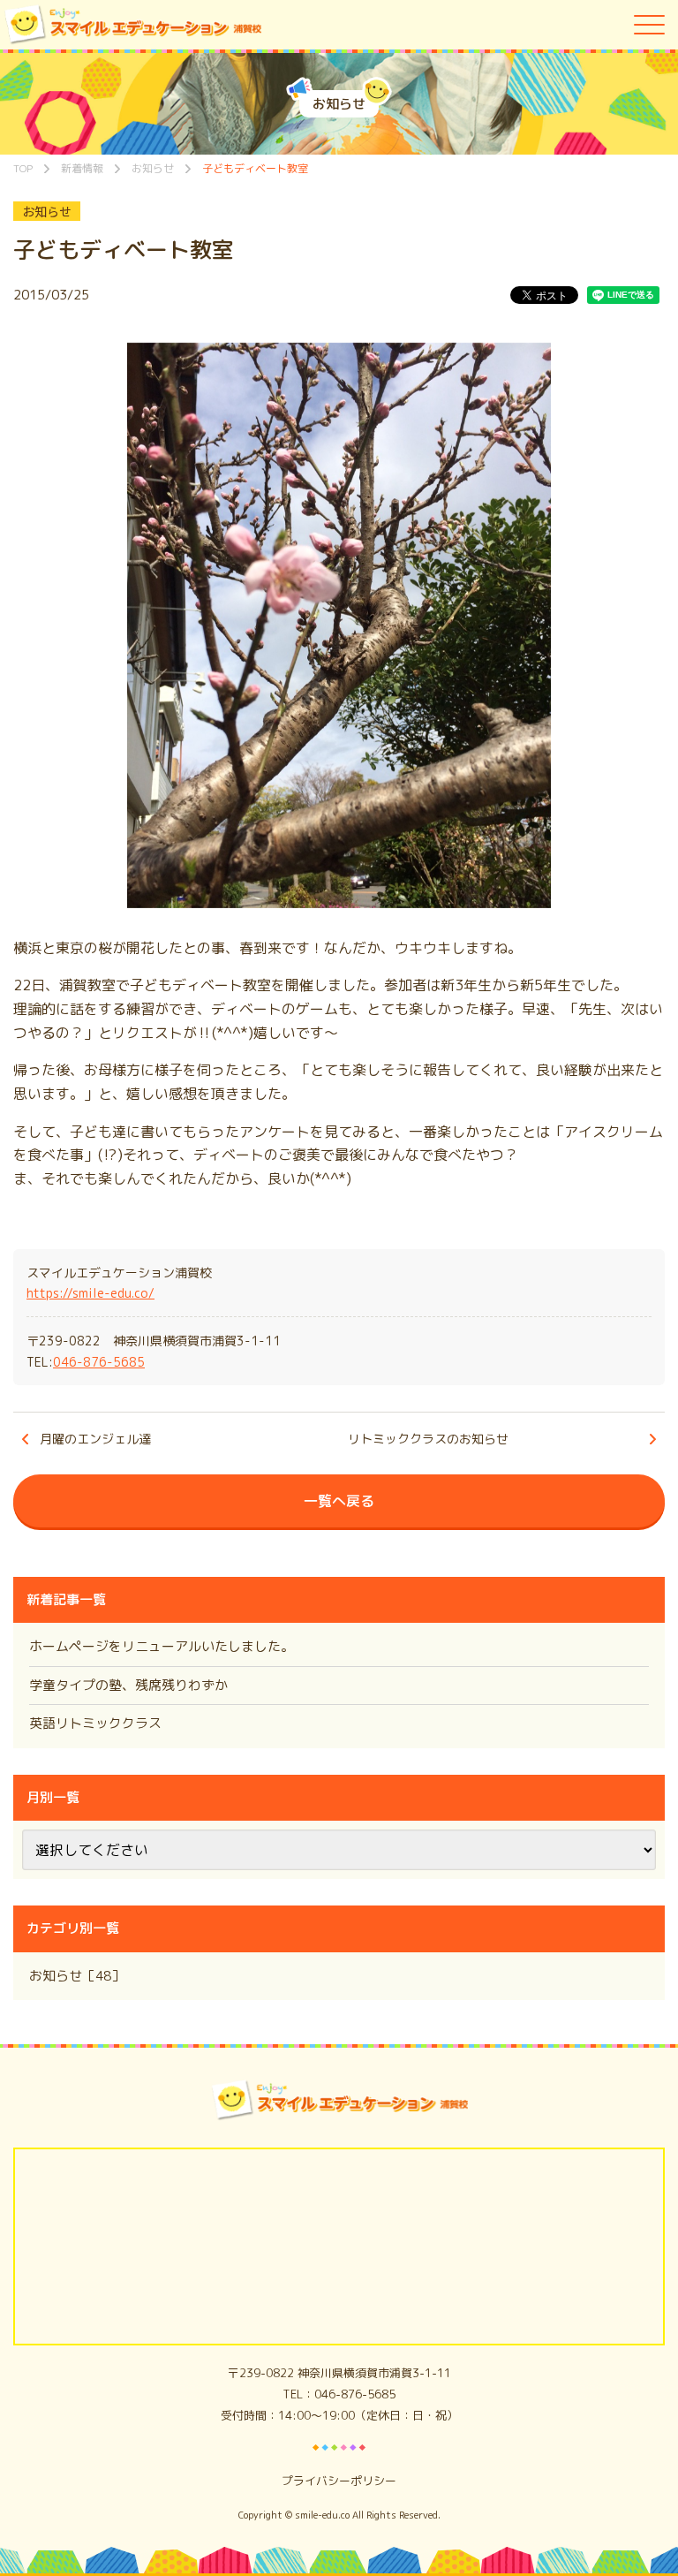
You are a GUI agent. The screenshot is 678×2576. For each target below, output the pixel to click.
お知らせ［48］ (77, 1976)
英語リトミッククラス (95, 1723)
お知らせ (47, 211)
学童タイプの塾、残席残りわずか (128, 1685)
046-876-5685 (99, 1362)
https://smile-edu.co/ (90, 1293)
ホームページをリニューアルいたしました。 (162, 1646)
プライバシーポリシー (339, 2481)
